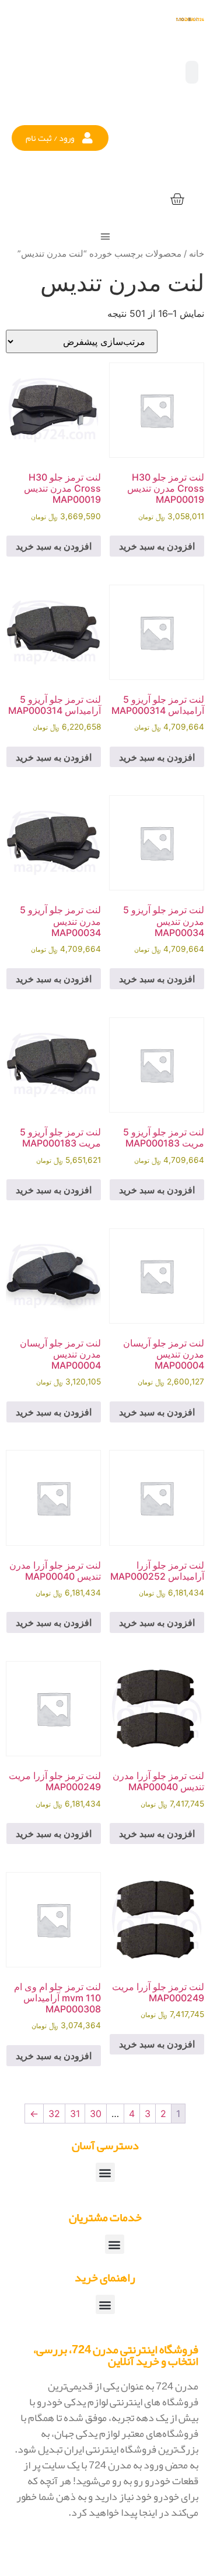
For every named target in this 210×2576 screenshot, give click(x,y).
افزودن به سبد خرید (157, 546)
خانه (197, 254)
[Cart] (177, 200)
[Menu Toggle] (105, 236)
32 (54, 2114)
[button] (60, 138)
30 (96, 2114)
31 (75, 2114)
